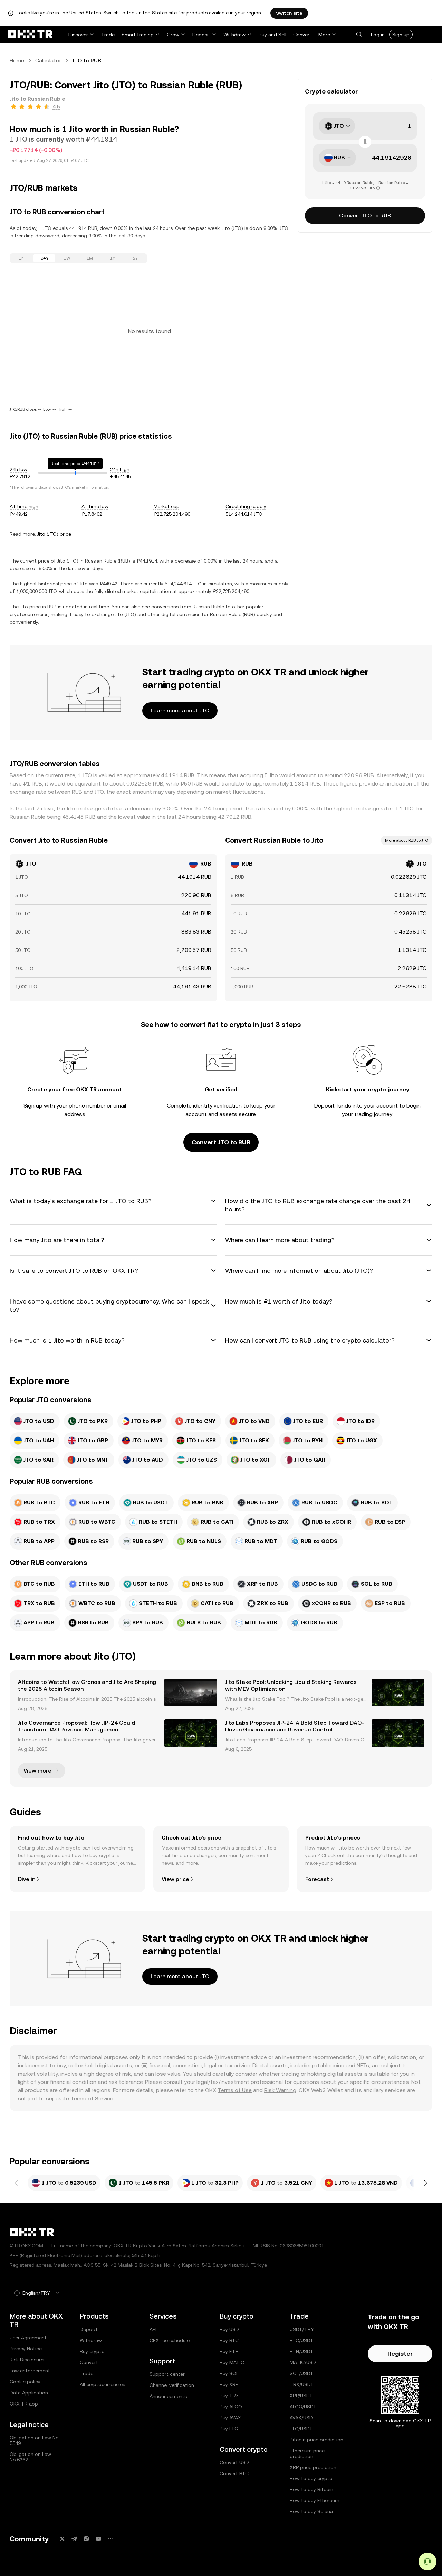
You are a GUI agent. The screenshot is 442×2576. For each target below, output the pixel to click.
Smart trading (138, 35)
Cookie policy (25, 2382)
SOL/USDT (302, 2373)
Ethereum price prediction (307, 2453)
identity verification (217, 1106)
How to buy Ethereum (315, 2500)
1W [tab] (67, 258)
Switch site (289, 13)
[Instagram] (86, 2539)
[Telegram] (74, 2539)
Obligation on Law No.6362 (30, 2457)
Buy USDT (231, 2329)
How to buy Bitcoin (311, 2489)
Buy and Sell (272, 35)
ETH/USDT (302, 2351)
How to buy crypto (311, 2478)
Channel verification (172, 2385)
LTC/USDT (301, 2429)
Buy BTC (229, 2340)
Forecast (317, 1879)
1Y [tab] (113, 258)
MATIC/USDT (304, 2362)
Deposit (201, 35)
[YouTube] (98, 2539)
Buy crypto (92, 2351)
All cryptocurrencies (102, 2384)
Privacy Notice (26, 2349)
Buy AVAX (230, 2418)
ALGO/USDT (303, 2407)
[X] (62, 2539)
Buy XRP (229, 2384)
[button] (359, 35)
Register (400, 2354)
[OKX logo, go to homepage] (30, 35)
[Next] (425, 2183)
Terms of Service (92, 2099)
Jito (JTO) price (54, 534)
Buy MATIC (232, 2362)
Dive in (27, 1879)
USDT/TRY (302, 2329)
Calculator (48, 61)
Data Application (29, 2393)
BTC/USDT (302, 2340)
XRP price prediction (313, 2467)
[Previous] (17, 2183)
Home (17, 61)
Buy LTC (229, 2429)
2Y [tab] (135, 258)
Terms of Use (235, 2090)
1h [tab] (21, 258)
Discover (78, 35)
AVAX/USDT (303, 2418)
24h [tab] (44, 258)
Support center (167, 2374)
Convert (302, 35)
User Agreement (28, 2338)
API (153, 2329)
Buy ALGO (231, 2407)
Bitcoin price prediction (316, 2440)
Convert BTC (234, 2473)
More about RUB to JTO (407, 840)
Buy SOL (229, 2373)
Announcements (168, 2396)
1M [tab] (90, 258)
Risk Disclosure (27, 2360)
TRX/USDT (302, 2384)
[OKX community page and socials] (110, 2539)
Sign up (401, 35)
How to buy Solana (311, 2511)
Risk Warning (280, 2090)
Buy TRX (229, 2396)
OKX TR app (24, 2404)
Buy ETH (229, 2351)
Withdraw (234, 35)
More (324, 35)
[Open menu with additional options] (430, 35)
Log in (378, 35)
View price (175, 1879)
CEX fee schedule (170, 2340)
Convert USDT (236, 2462)
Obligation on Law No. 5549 (35, 2440)
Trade (108, 35)
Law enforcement (30, 2371)
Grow (173, 35)
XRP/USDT (301, 2396)
